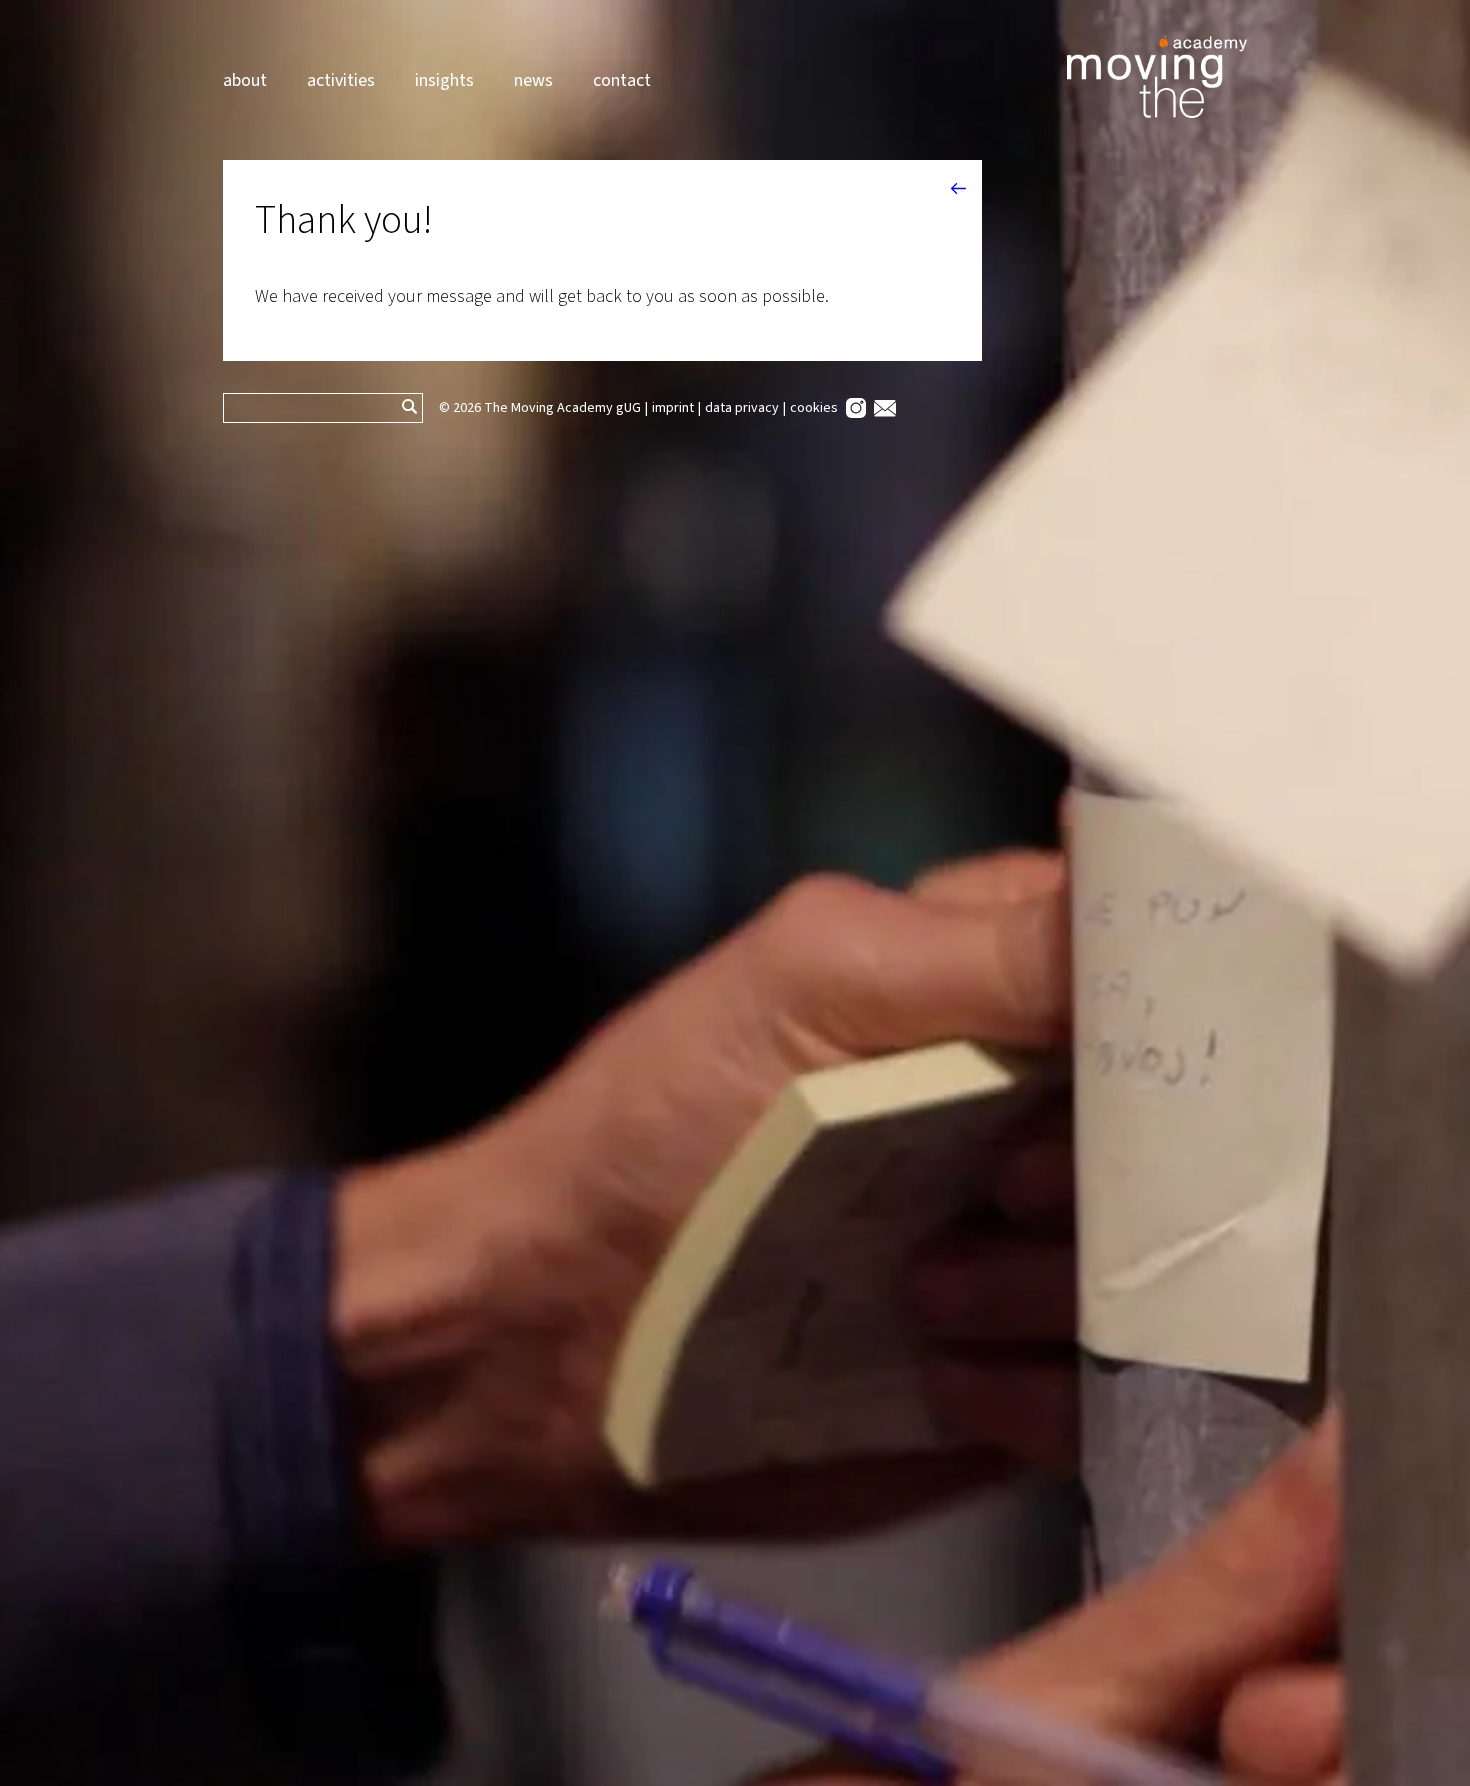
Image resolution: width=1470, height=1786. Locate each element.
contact (622, 80)
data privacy (742, 408)
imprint (673, 408)
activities (341, 80)
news (533, 80)
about (245, 80)
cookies (814, 408)
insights (444, 80)
